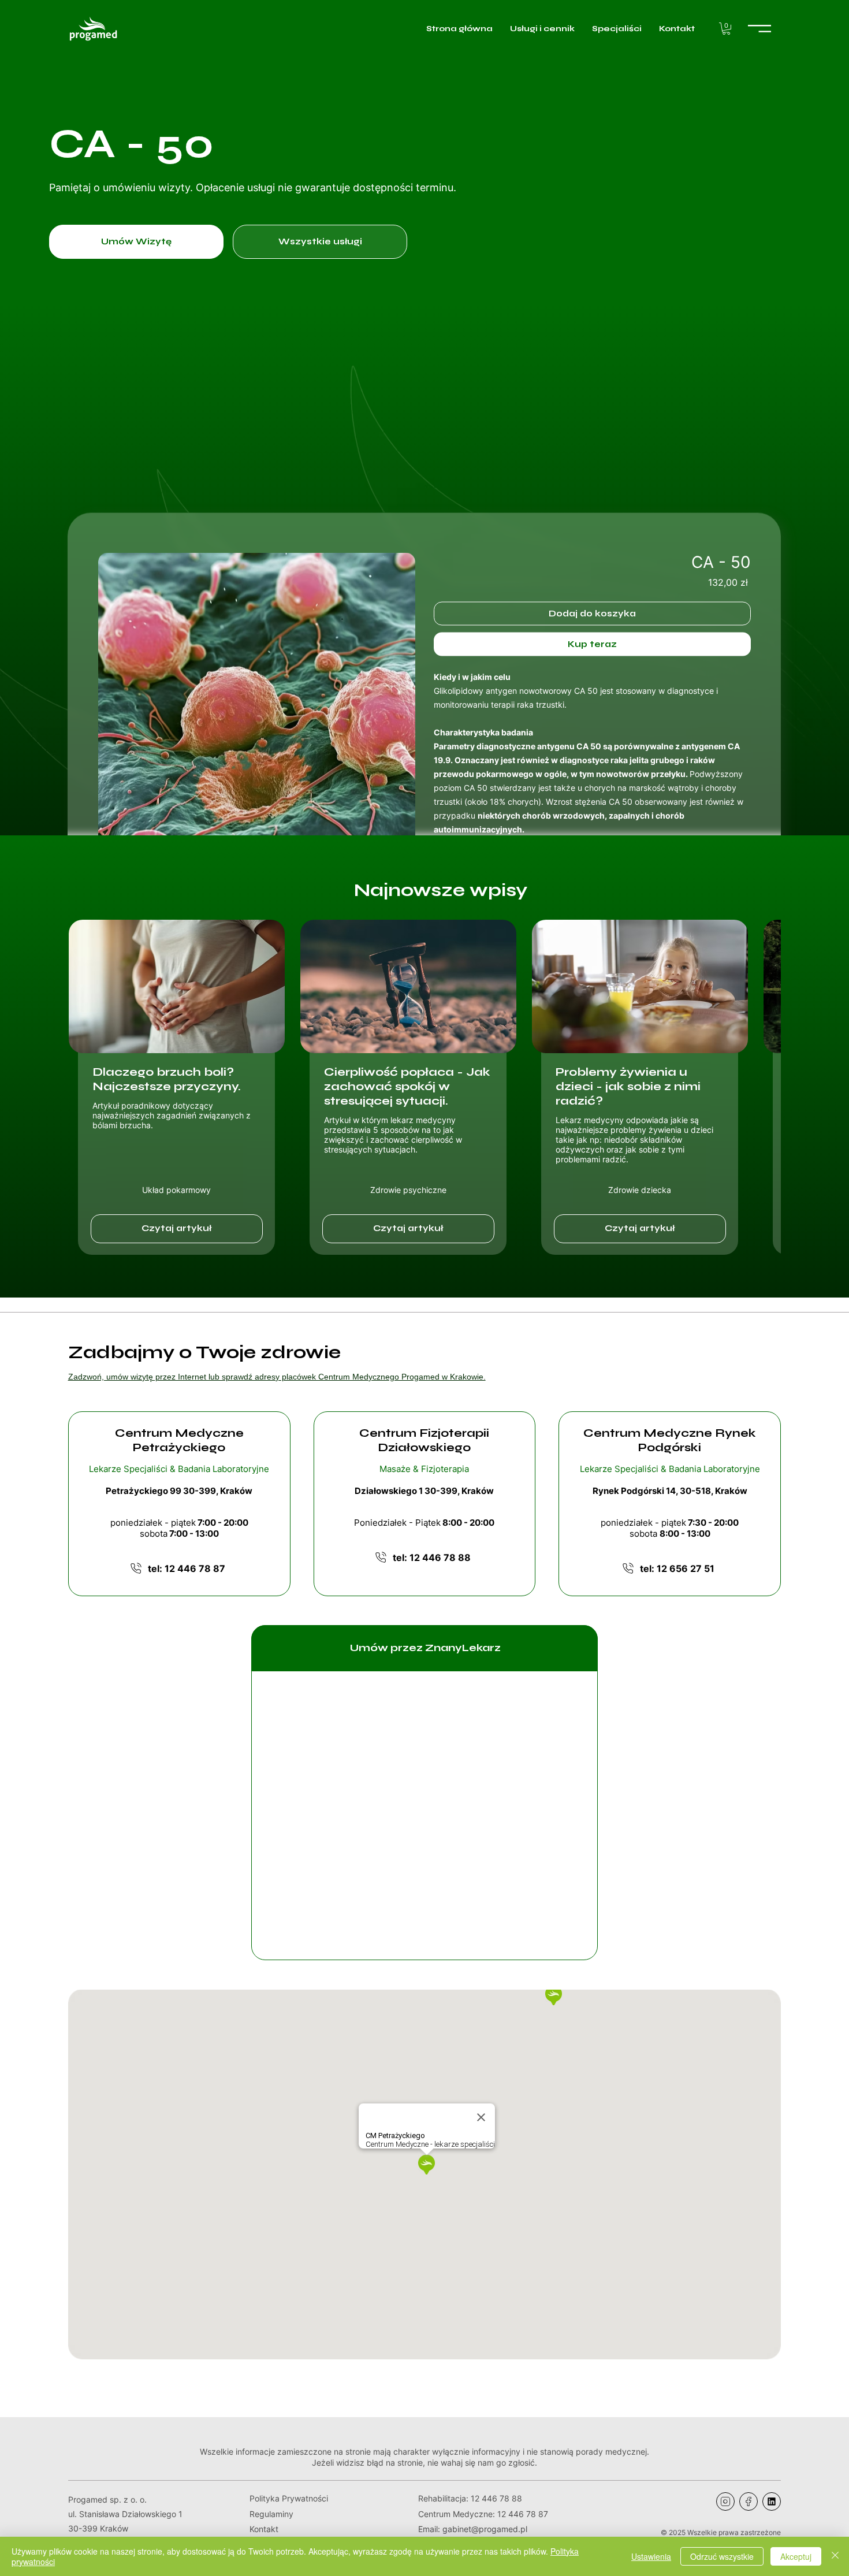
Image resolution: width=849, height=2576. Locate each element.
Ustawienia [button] (651, 2556)
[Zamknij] (835, 2556)
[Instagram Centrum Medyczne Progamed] (725, 2501)
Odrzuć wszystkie (722, 2556)
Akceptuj (796, 2556)
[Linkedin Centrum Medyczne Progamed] (772, 2501)
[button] (726, 29)
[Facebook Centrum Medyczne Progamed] (749, 2501)
